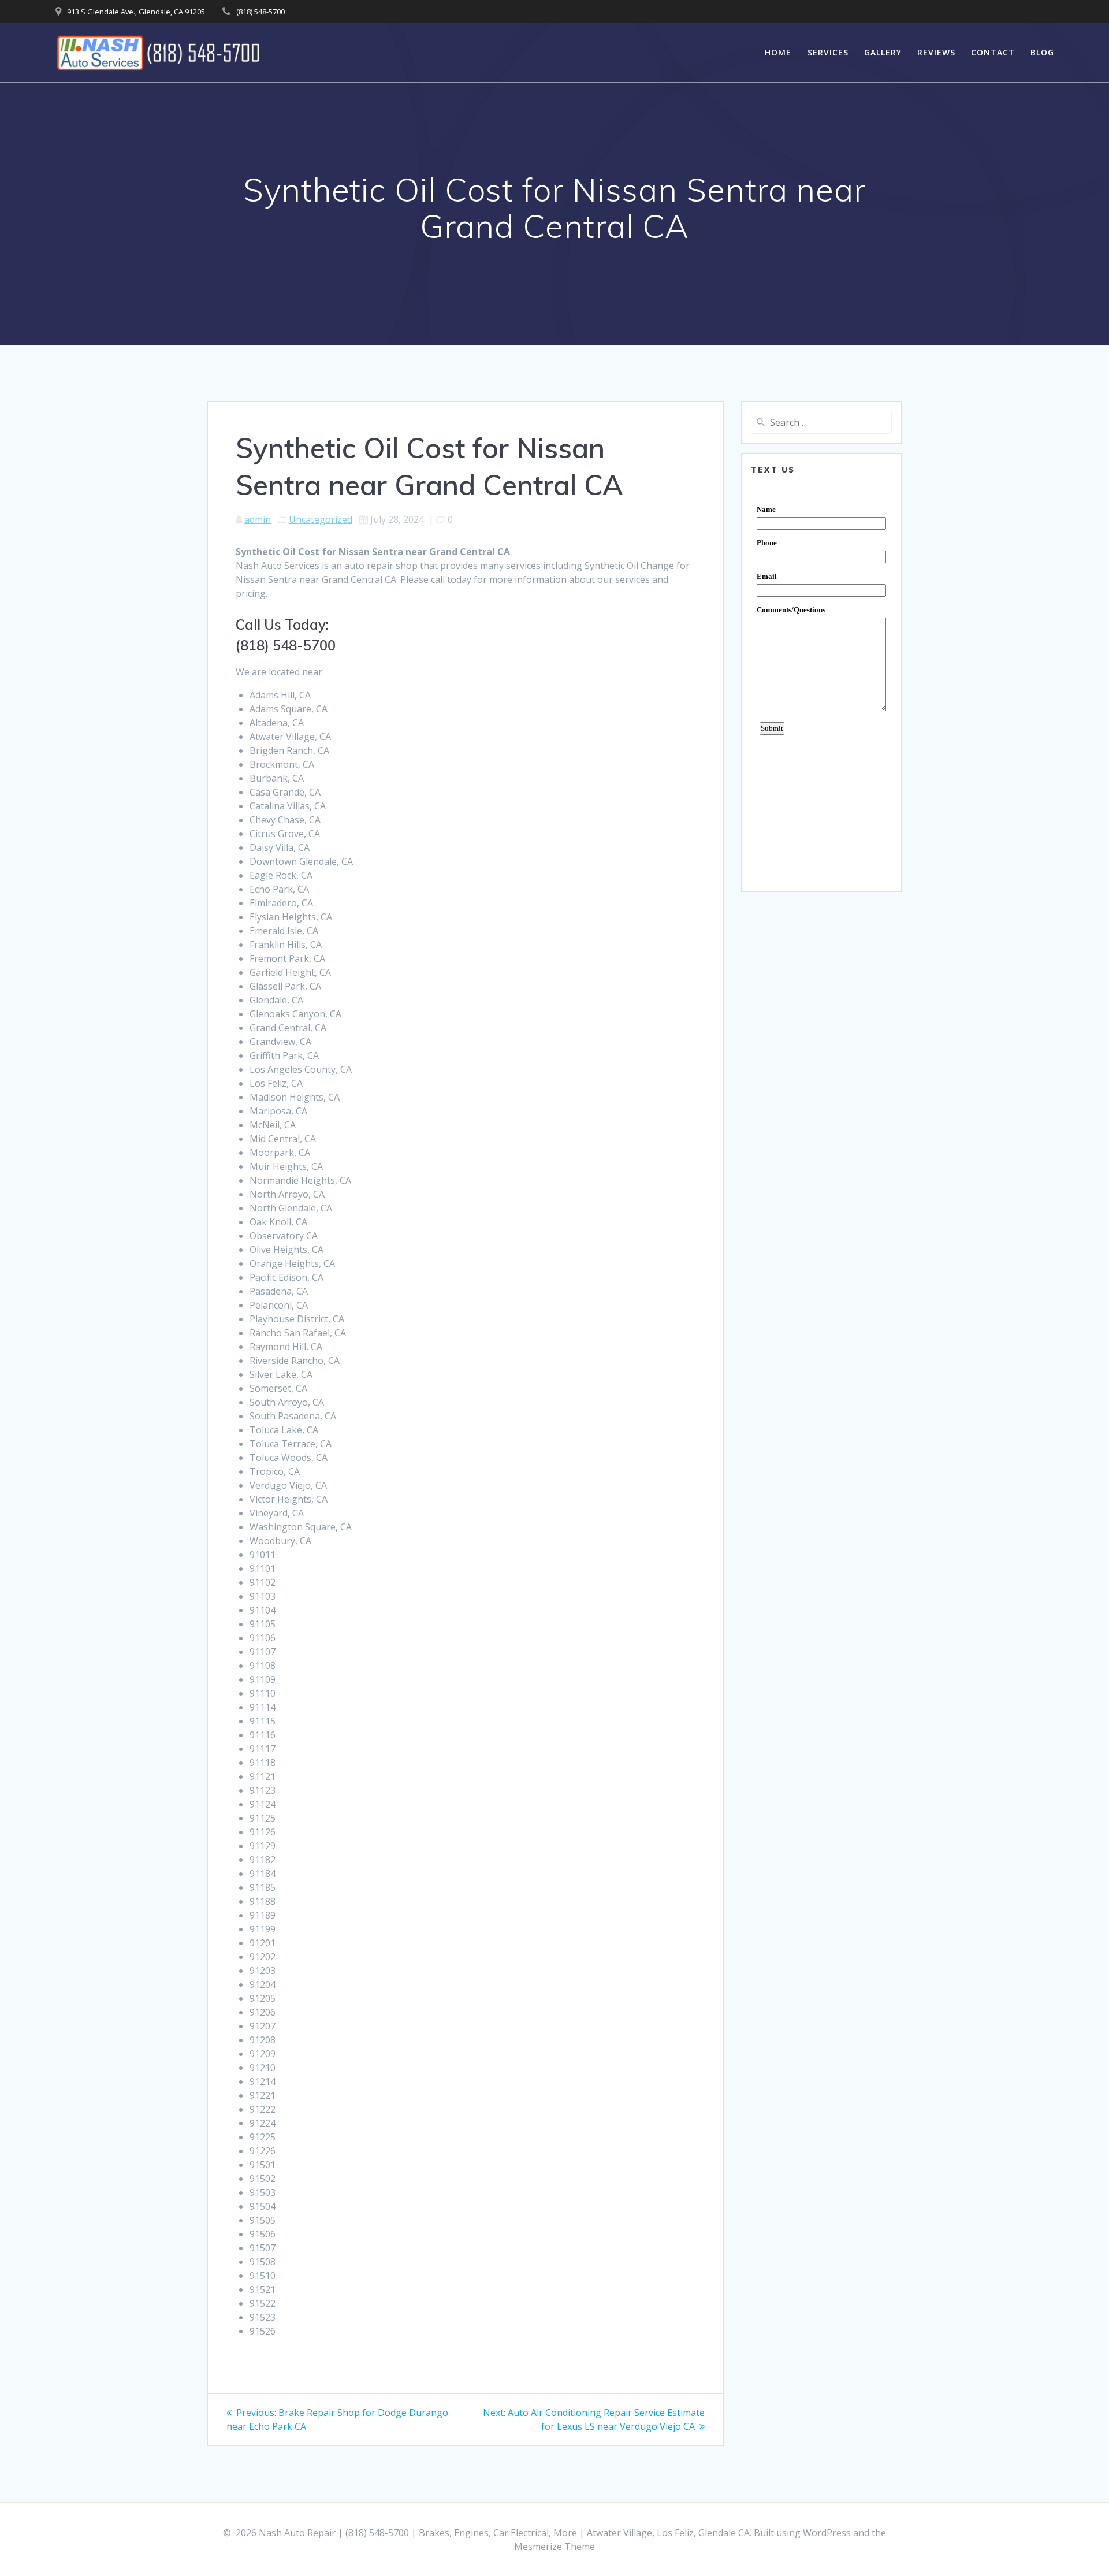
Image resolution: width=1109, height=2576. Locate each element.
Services (828, 52)
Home (778, 52)
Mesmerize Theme (554, 2547)
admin (258, 519)
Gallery (883, 52)
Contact (993, 52)
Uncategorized (321, 519)
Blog (1042, 52)
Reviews (936, 52)
